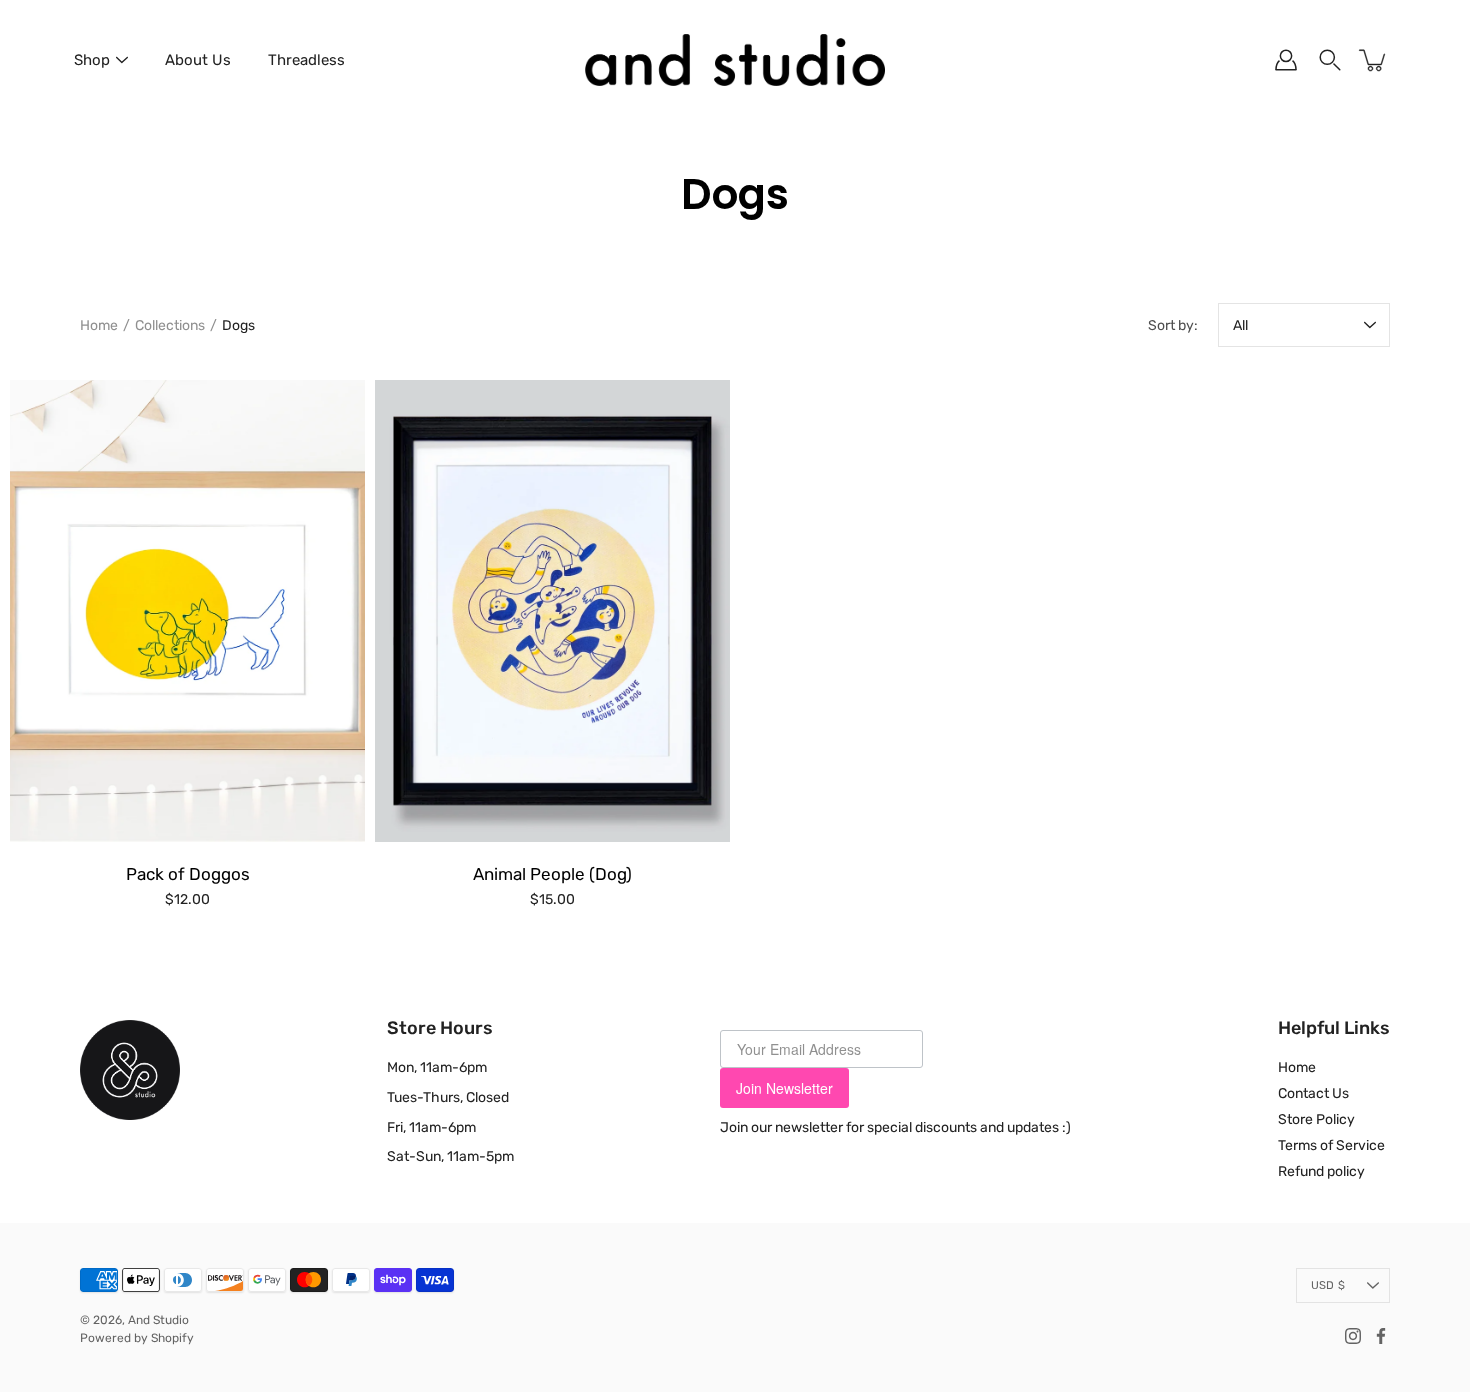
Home (99, 325)
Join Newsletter (784, 1088)
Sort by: (1173, 325)
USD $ (1328, 1285)
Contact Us (1313, 1093)
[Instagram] (1353, 1336)
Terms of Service (1331, 1145)
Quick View (187, 610)
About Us (198, 60)
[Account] (1286, 60)
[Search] (1330, 60)
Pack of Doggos (188, 874)
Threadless (306, 60)
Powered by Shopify (137, 1338)
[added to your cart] (1374, 60)
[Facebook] (1381, 1336)
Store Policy (1316, 1119)
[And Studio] (735, 60)
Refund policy (1321, 1171)
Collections (170, 325)
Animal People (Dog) (552, 874)
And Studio (158, 1320)
